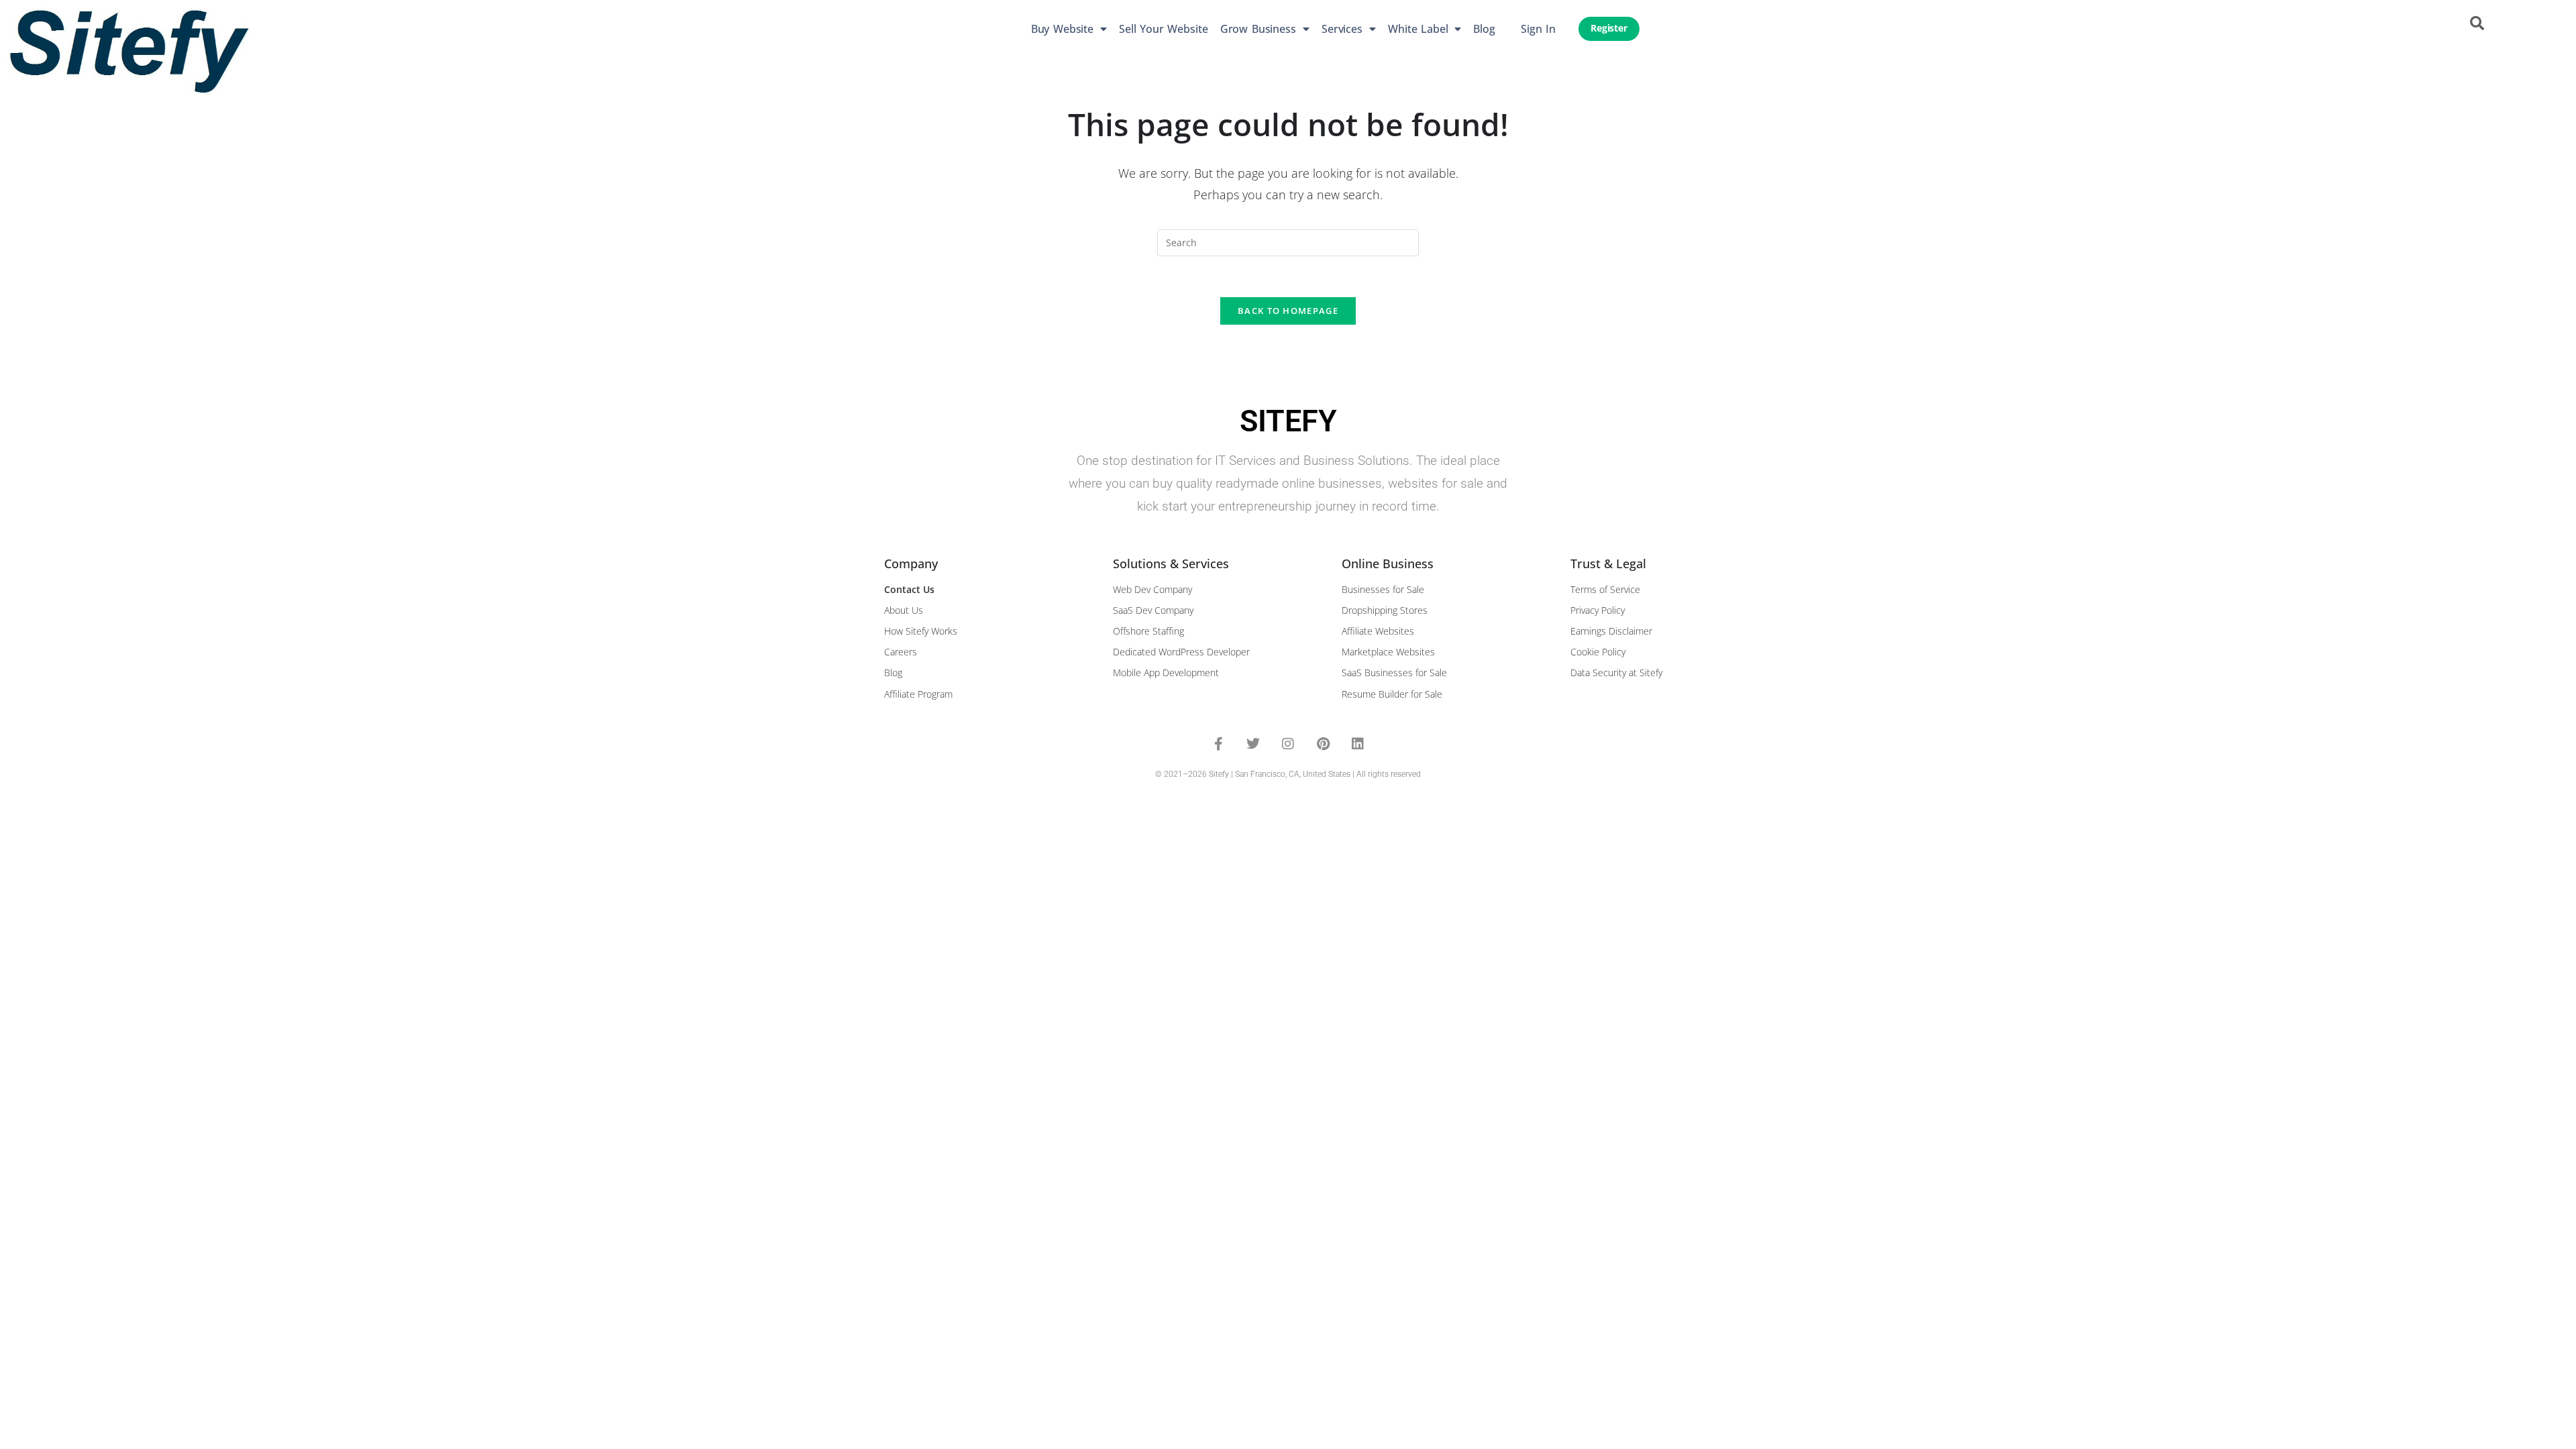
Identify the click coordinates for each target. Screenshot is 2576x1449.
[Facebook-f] (1218, 744)
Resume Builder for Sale (1392, 694)
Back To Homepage (1288, 311)
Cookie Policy (1598, 652)
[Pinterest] (1323, 744)
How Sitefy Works (921, 631)
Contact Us (909, 589)
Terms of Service (1605, 589)
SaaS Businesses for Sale (1394, 673)
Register (1609, 28)
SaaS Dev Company (1153, 610)
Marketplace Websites (1388, 652)
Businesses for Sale (1383, 589)
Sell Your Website (1164, 29)
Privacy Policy (1598, 610)
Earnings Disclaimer (1611, 631)
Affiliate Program (918, 694)
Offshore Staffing (1148, 631)
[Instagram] (1288, 744)
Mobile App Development (1166, 673)
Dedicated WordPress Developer (1181, 652)
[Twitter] (1253, 744)
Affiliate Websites (1378, 631)
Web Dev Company (1152, 589)
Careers (901, 652)
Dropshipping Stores (1385, 610)
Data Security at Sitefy (1616, 673)
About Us (904, 610)
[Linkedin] (1358, 744)
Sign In (1538, 29)
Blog (1484, 29)
